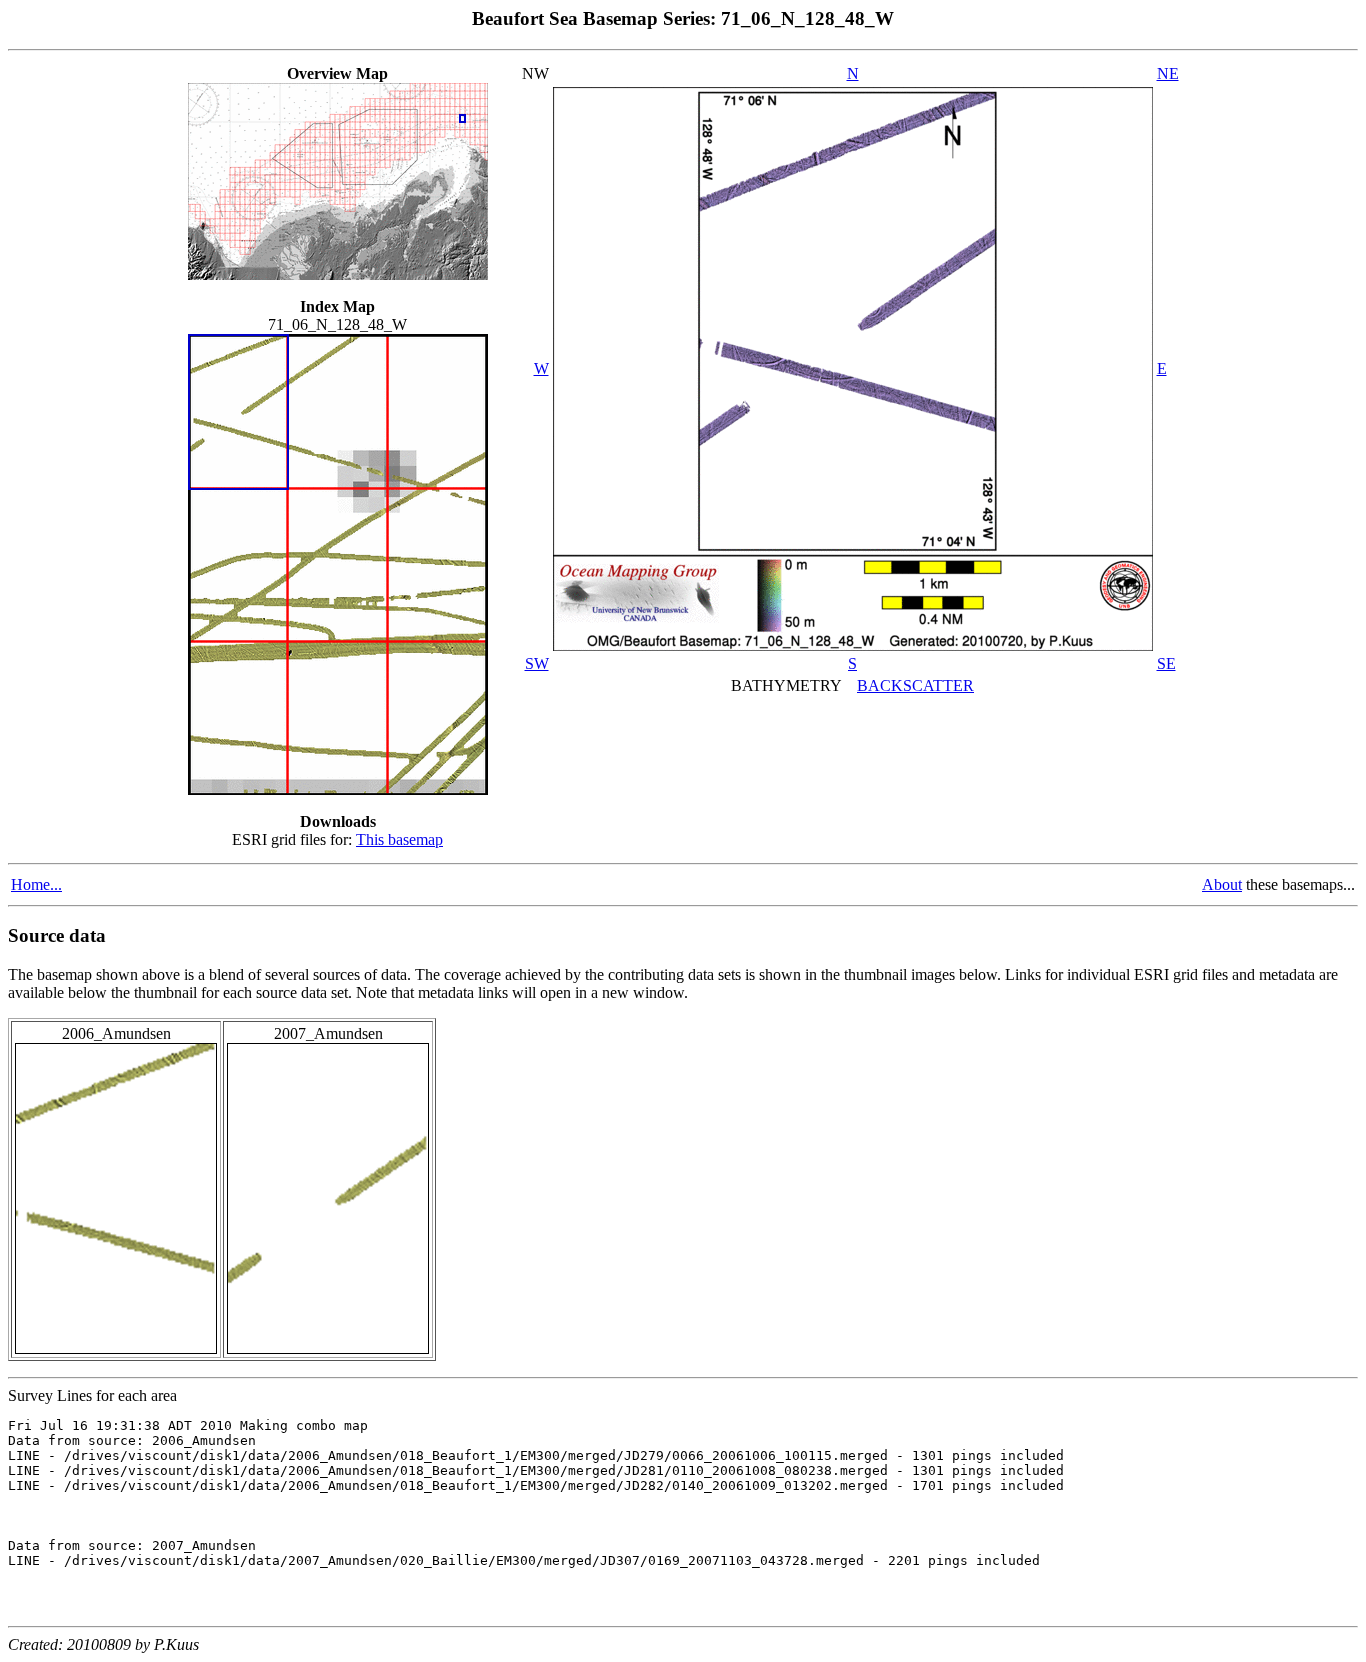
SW (537, 663)
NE (1168, 73)
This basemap (399, 839)
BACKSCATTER (915, 685)
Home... (36, 884)
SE (1166, 663)
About (1222, 884)
